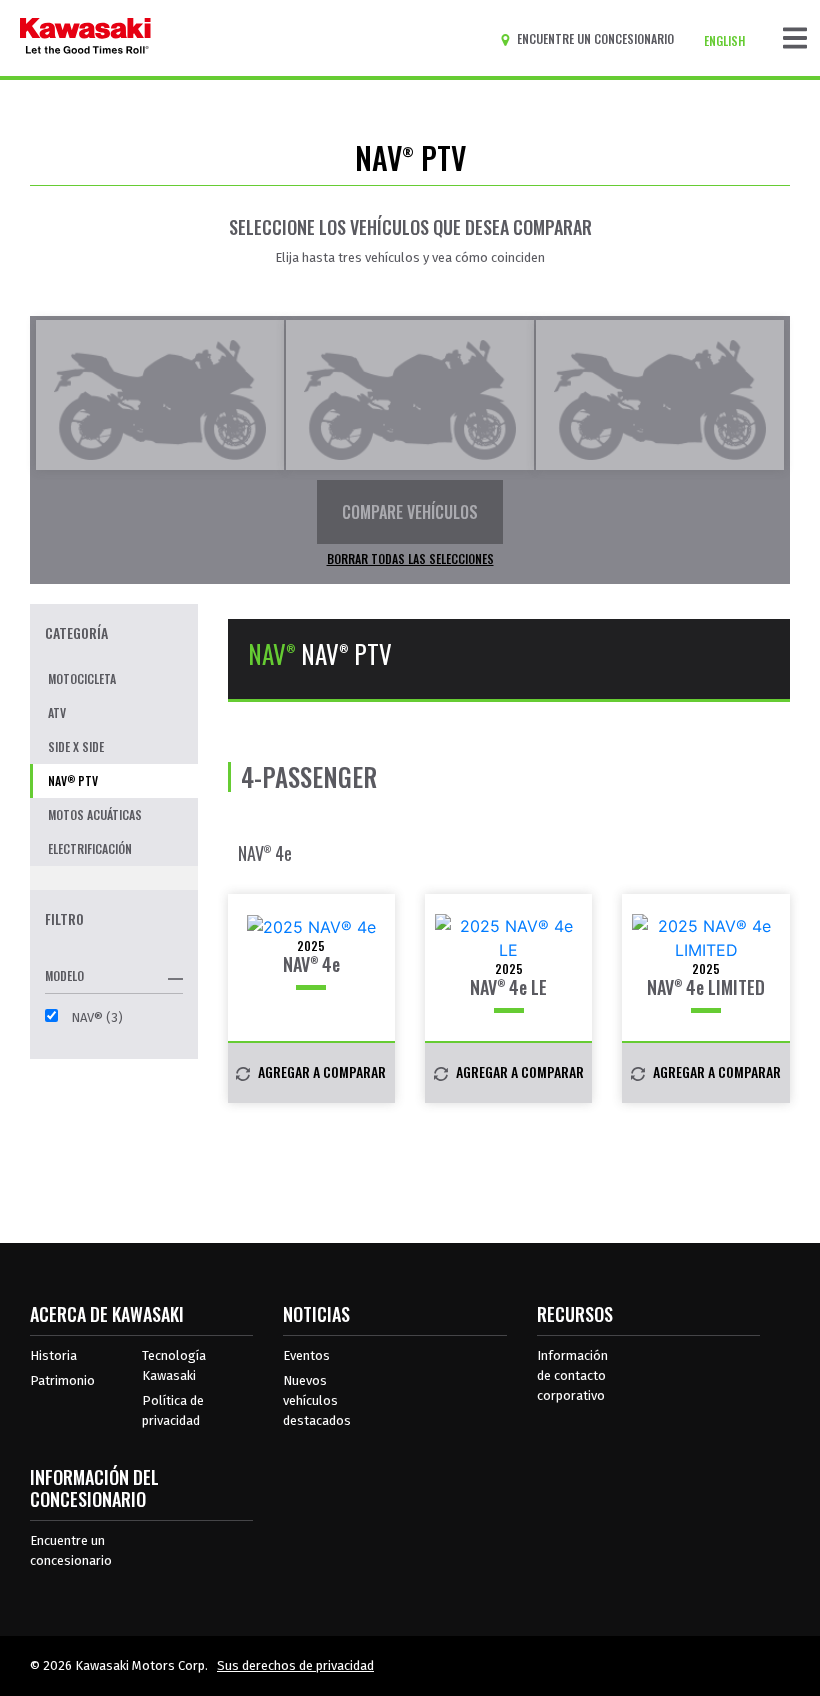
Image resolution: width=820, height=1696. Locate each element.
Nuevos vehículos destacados (317, 1400)
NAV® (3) (95, 1017)
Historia (53, 1355)
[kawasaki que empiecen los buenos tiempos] (85, 38)
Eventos (306, 1355)
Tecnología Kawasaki (174, 1365)
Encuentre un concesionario (71, 1550)
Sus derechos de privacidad (295, 1665)
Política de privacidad (173, 1410)
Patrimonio (62, 1380)
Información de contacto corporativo (572, 1375)
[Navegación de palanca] (795, 38)
